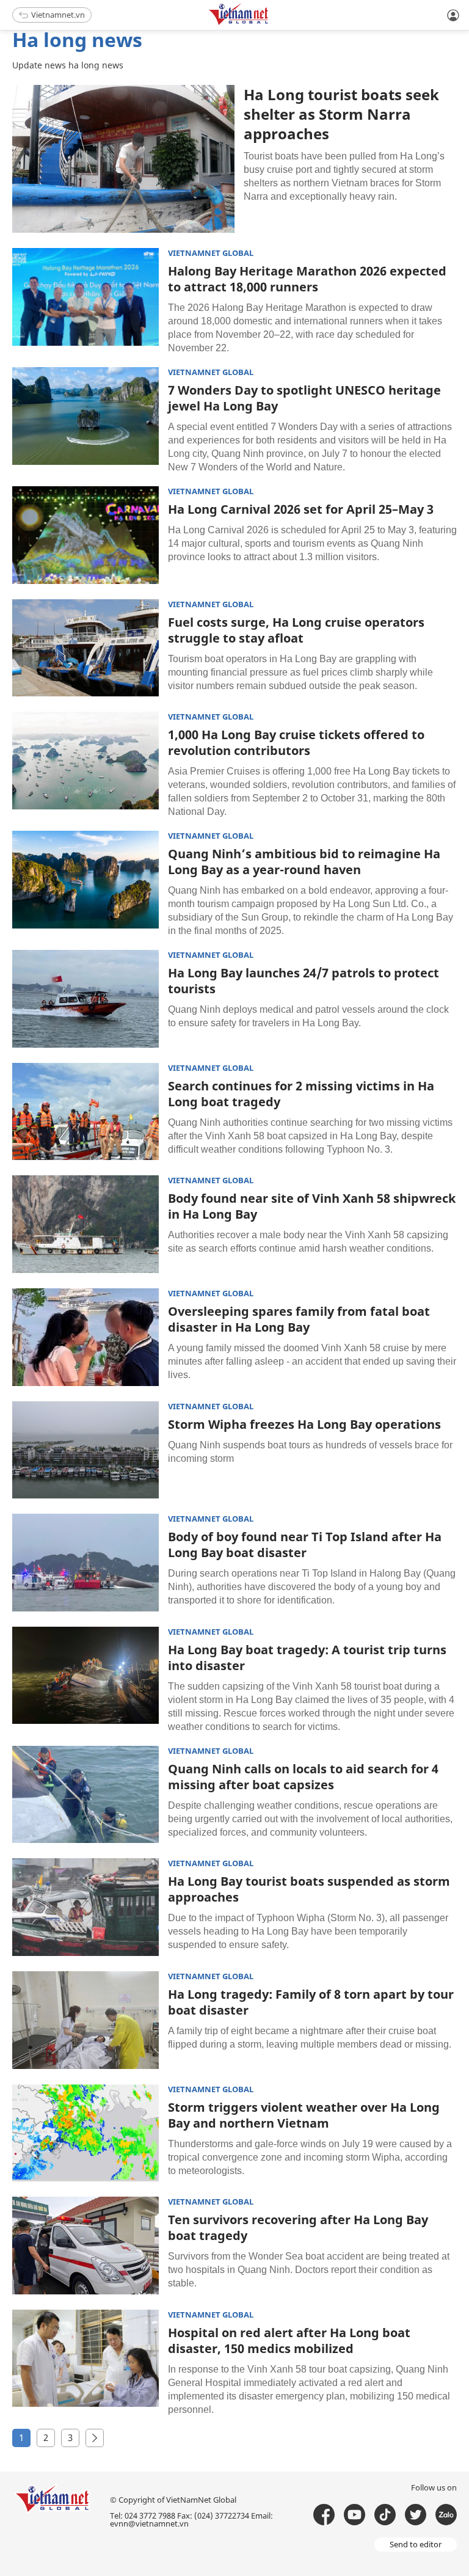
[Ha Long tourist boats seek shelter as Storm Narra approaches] (123, 159)
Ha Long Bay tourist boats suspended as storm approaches (309, 1889)
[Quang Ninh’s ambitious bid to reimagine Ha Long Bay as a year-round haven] (85, 880)
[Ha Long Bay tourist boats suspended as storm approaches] (85, 1907)
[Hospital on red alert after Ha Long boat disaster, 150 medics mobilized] (85, 2359)
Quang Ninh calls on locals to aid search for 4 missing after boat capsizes (303, 1777)
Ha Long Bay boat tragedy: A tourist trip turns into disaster (307, 1658)
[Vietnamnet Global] (269, 23)
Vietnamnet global (211, 253)
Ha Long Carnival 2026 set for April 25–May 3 (301, 509)
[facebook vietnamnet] (324, 2515)
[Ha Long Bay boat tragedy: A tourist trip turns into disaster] (85, 1676)
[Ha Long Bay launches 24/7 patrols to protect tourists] (85, 999)
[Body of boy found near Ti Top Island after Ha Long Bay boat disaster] (85, 1563)
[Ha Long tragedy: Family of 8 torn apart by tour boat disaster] (85, 2020)
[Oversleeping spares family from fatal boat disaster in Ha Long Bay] (85, 1337)
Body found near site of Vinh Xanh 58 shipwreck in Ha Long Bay (312, 1206)
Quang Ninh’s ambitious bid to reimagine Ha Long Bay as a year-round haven (304, 862)
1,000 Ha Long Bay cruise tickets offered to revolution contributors (296, 743)
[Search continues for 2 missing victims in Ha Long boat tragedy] (85, 1112)
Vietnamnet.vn (58, 15)
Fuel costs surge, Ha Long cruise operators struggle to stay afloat (296, 630)
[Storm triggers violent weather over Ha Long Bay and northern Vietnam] (85, 2133)
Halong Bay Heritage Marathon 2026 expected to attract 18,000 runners (307, 279)
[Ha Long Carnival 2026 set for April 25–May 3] (85, 535)
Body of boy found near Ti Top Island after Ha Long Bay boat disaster (305, 1545)
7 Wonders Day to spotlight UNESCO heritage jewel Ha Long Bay (304, 398)
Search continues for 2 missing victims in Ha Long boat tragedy (301, 1094)
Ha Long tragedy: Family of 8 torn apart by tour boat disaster (311, 2002)
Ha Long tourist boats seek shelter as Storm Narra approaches (341, 114)
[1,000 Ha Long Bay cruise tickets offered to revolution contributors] (85, 761)
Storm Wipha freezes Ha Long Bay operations (304, 1424)
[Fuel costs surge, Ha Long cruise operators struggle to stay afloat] (85, 648)
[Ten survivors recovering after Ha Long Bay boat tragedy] (85, 2246)
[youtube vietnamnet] (354, 2515)
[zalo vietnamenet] (446, 2515)
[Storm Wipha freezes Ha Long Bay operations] (85, 1450)
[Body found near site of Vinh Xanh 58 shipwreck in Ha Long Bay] (85, 1224)
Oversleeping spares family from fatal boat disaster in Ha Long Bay (299, 1319)
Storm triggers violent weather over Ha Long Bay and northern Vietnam (304, 2115)
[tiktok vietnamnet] (385, 2515)
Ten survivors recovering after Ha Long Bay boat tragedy (298, 2228)
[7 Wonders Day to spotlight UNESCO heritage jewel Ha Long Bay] (85, 416)
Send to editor (416, 2544)
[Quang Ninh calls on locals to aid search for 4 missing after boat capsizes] (85, 1795)
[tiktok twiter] (416, 2515)
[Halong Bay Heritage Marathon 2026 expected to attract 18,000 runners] (85, 297)
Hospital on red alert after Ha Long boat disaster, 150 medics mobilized (289, 2341)
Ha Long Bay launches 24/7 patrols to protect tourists (304, 981)
